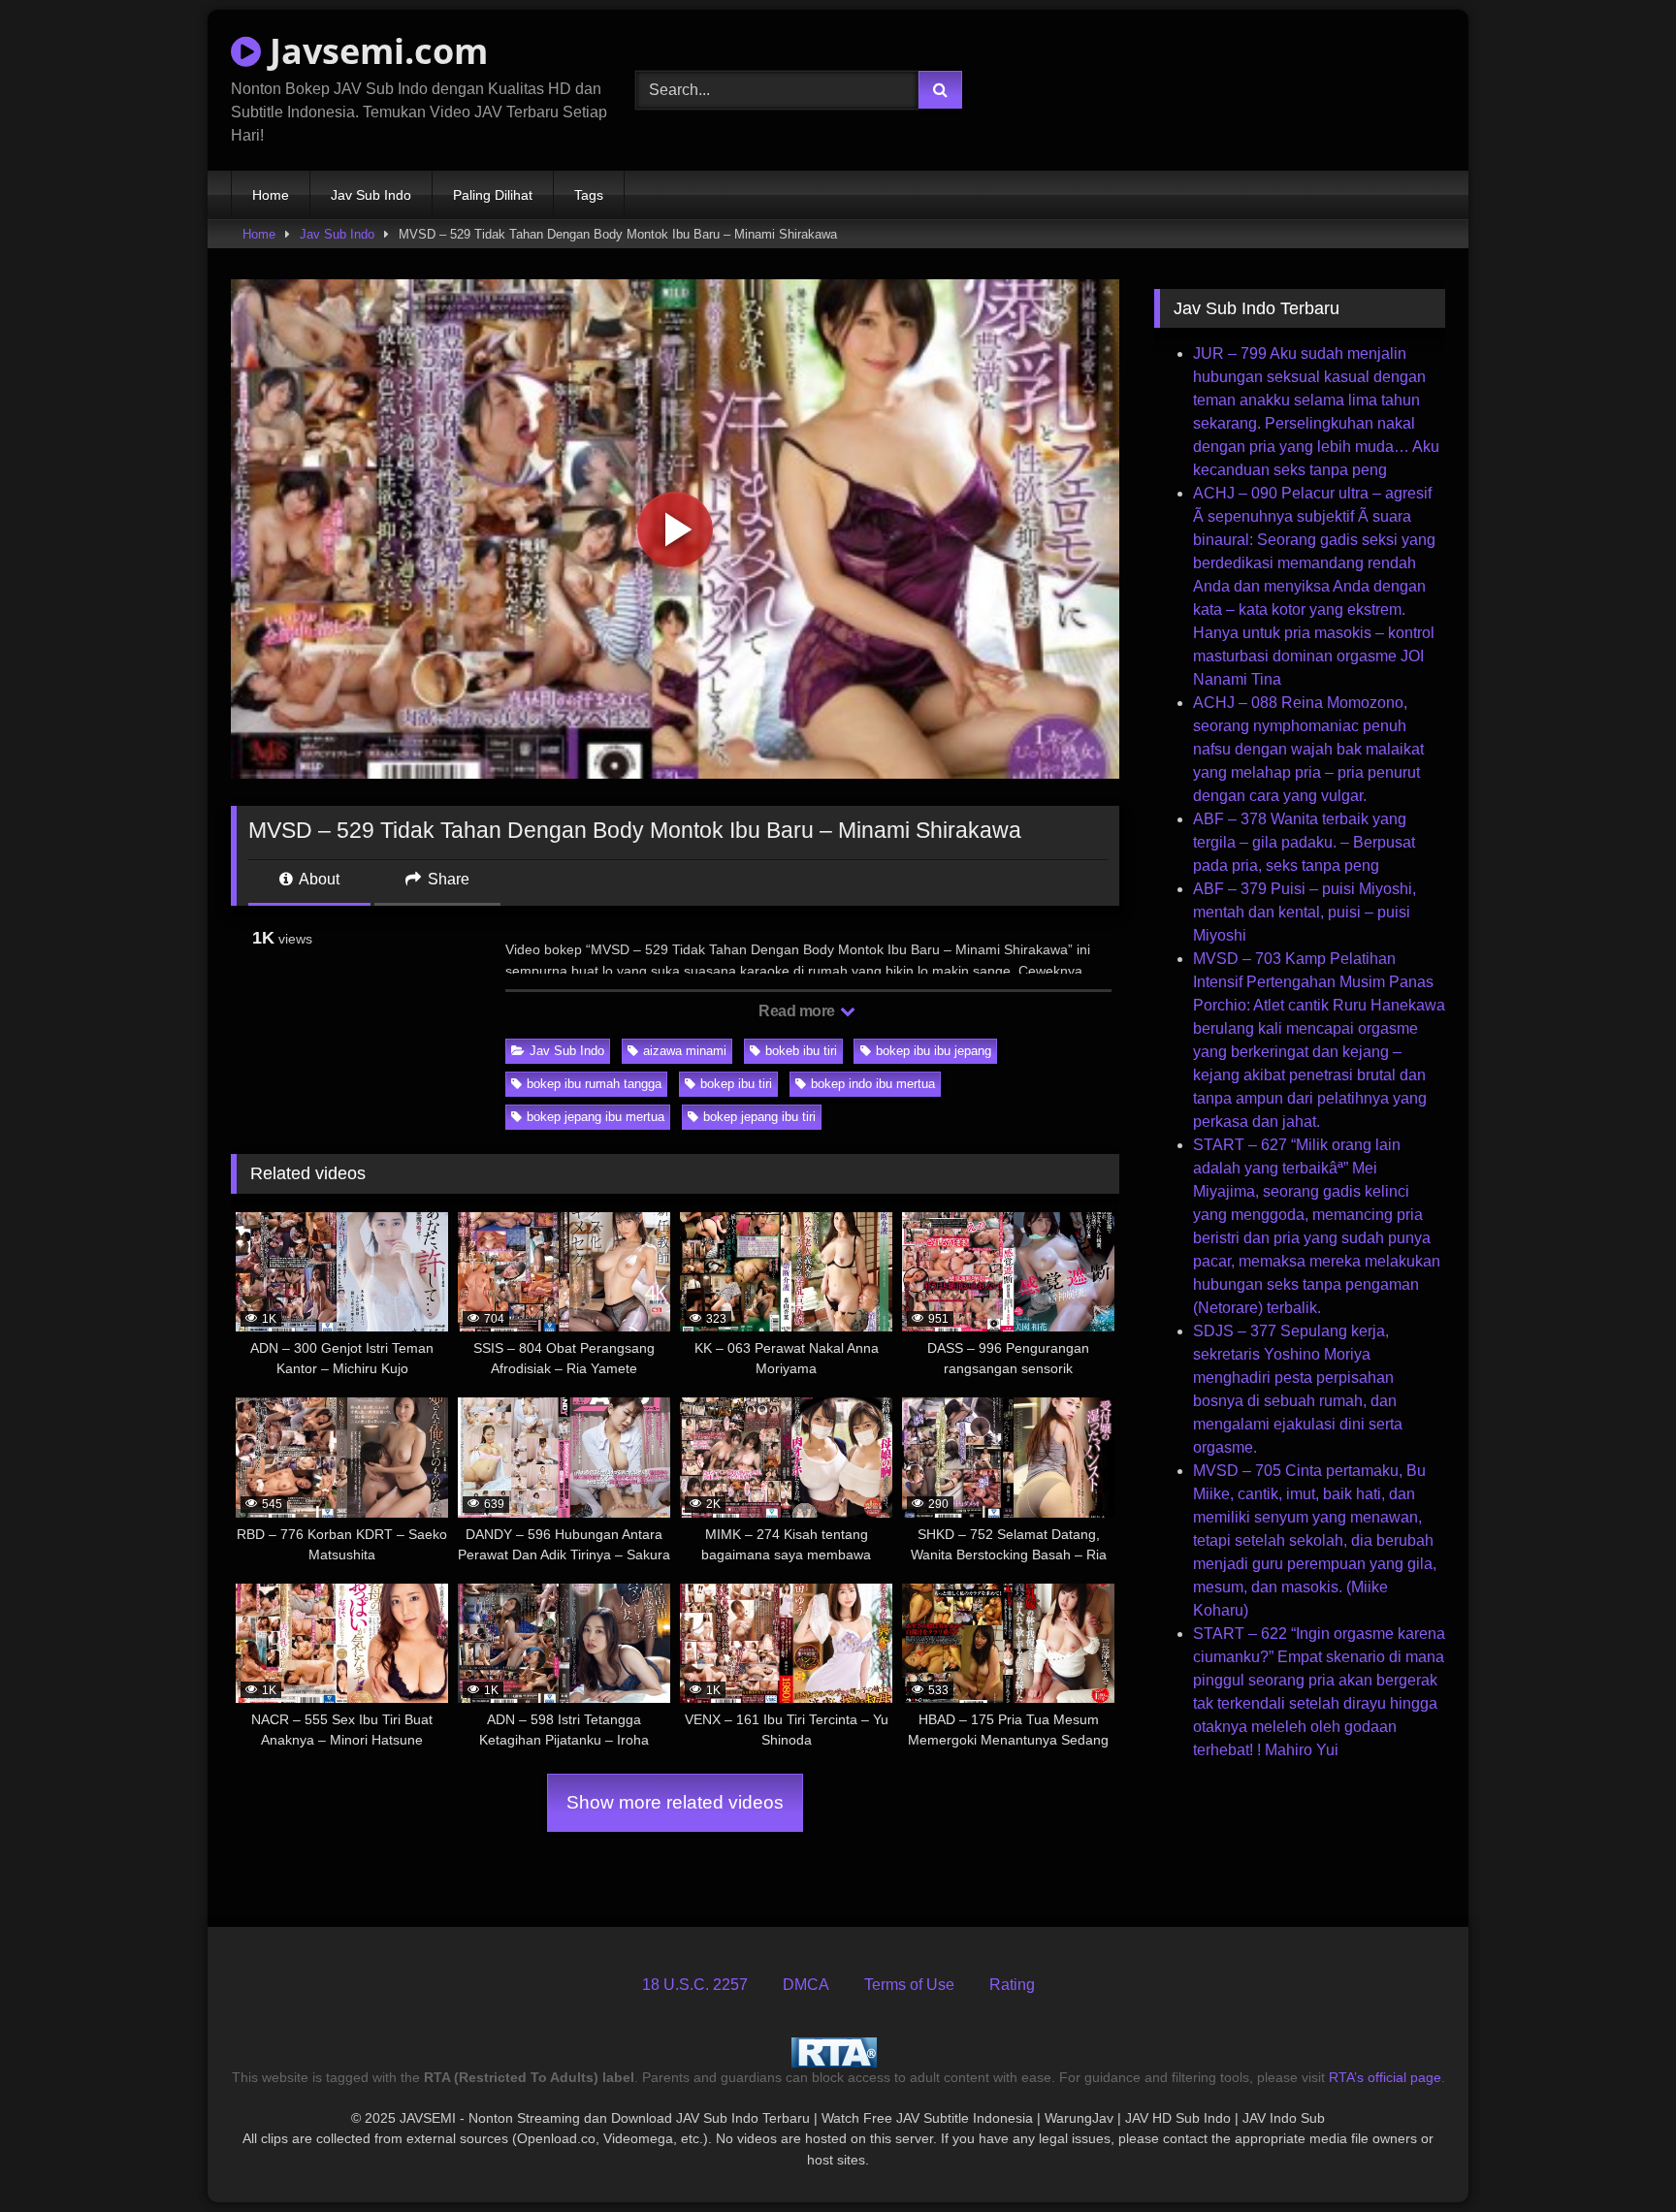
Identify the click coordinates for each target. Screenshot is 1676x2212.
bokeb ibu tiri (801, 1051)
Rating (1012, 1985)
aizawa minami (685, 1051)
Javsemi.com (374, 51)
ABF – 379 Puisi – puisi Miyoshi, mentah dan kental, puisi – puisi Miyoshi (1305, 912)
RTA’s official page (1385, 2077)
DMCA (806, 1985)
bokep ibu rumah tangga (594, 1084)
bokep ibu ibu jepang (934, 1051)
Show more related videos (675, 1802)
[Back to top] (1616, 2154)
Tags (589, 195)
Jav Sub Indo (371, 195)
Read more (798, 1011)
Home (271, 195)
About (318, 879)
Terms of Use (909, 1985)
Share (447, 879)
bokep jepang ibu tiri (759, 1117)
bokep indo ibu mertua (873, 1084)
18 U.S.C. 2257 (695, 1985)
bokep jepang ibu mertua (596, 1117)
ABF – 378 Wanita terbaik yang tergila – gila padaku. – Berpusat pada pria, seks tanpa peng (1304, 842)
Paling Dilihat (493, 195)
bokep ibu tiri (736, 1084)
